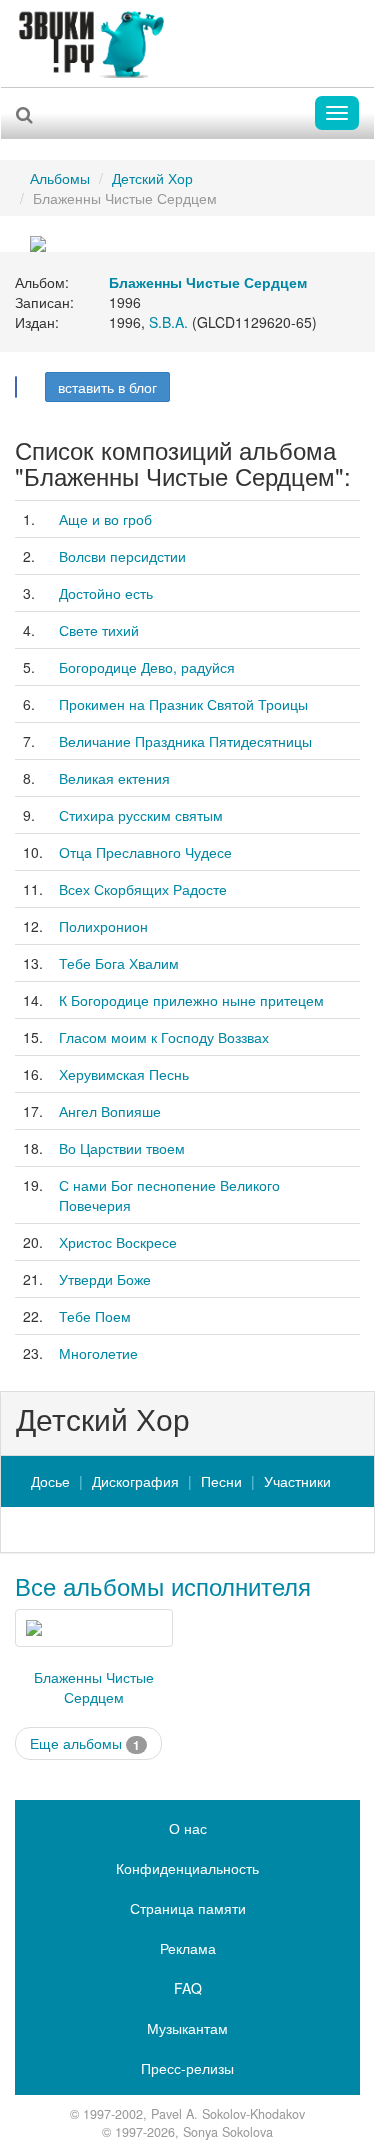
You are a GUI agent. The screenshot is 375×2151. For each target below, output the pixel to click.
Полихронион (103, 926)
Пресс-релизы (187, 2068)
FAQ (188, 1988)
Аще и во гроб (105, 519)
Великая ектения (114, 778)
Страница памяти (188, 1908)
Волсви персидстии (122, 556)
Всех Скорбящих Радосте (143, 889)
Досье (50, 1481)
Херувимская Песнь (124, 1074)
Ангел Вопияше (110, 1111)
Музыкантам (187, 2028)
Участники (297, 1481)
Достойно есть (106, 593)
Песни (221, 1481)
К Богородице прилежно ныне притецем (191, 1000)
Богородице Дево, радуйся (147, 667)
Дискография (135, 1481)
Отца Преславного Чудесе (145, 852)
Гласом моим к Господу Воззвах (164, 1037)
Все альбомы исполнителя (163, 1585)
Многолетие (98, 1353)
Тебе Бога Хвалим (119, 963)
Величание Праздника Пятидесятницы (185, 741)
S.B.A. (168, 322)
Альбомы (60, 178)
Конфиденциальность (187, 1868)
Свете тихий (99, 630)
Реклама (188, 1948)
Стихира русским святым (141, 815)
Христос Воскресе (118, 1242)
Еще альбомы (85, 1743)
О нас (188, 1828)
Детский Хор (152, 178)
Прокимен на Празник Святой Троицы (183, 704)
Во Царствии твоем (122, 1148)
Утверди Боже (105, 1279)
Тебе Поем (95, 1316)
